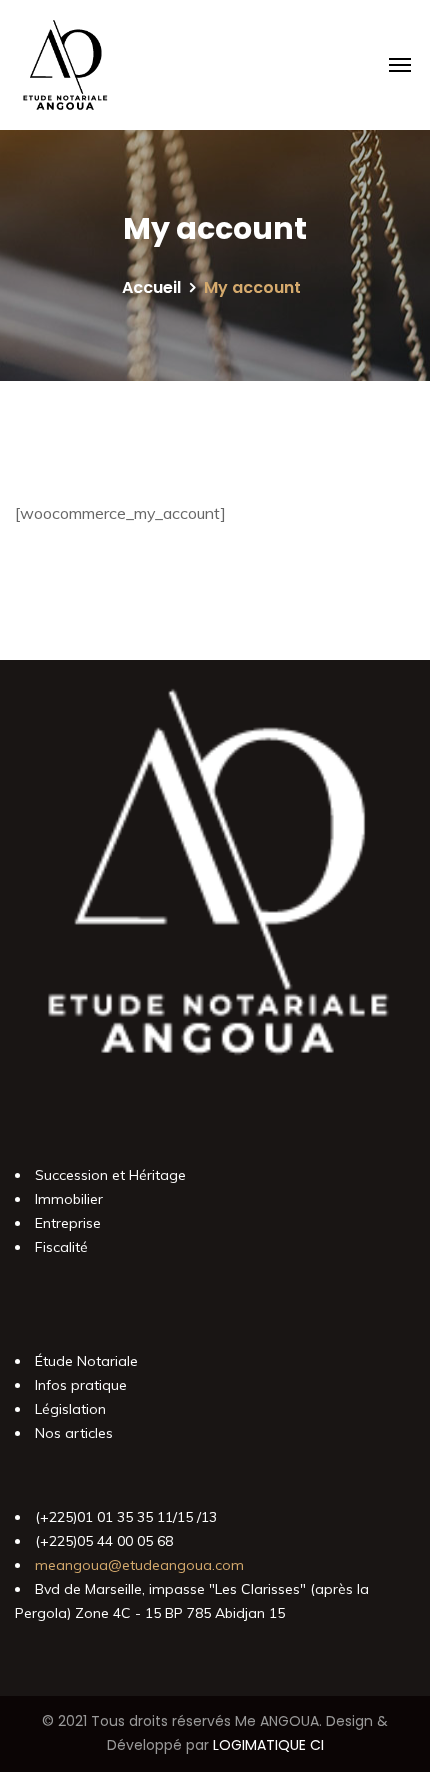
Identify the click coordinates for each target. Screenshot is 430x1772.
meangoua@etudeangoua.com (139, 1565)
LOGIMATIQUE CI (268, 1745)
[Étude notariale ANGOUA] (64, 65)
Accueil (151, 287)
